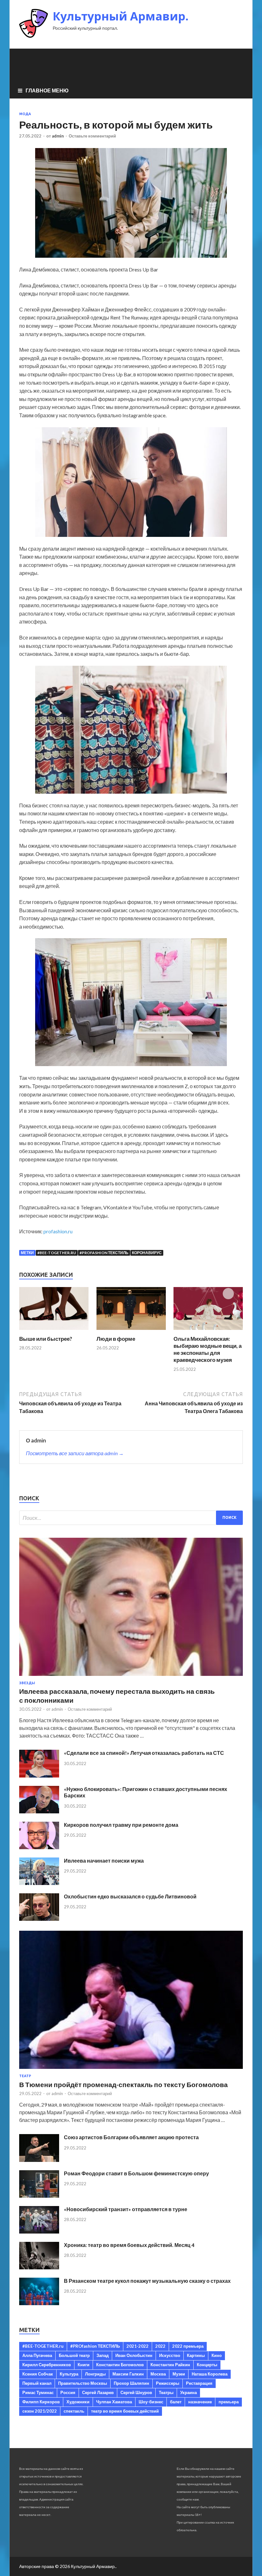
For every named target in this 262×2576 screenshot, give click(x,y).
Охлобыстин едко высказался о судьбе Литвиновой (130, 1896)
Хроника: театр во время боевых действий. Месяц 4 (129, 2245)
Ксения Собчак (38, 2374)
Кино (217, 2355)
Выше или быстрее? (46, 1339)
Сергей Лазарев (98, 2392)
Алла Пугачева (37, 2355)
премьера (229, 2402)
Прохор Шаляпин (131, 2383)
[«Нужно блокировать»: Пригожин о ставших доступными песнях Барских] (39, 1811)
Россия (68, 2392)
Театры (166, 2392)
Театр (25, 2076)
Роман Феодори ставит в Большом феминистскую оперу (136, 2173)
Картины (196, 2355)
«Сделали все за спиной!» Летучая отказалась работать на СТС (144, 1753)
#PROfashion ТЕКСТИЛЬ (104, 1253)
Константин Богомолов (120, 2365)
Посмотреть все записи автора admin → (75, 1453)
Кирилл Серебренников (47, 2365)
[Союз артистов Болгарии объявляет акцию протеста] (39, 2160)
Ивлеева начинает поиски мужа (104, 1861)
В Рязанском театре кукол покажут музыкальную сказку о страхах (147, 2281)
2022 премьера (188, 2346)
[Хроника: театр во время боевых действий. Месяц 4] (39, 2267)
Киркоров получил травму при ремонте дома (121, 1825)
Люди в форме (116, 1339)
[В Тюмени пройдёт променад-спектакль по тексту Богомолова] (131, 2070)
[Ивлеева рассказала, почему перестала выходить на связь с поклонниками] (131, 1677)
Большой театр (74, 2355)
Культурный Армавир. (121, 16)
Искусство (170, 2355)
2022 (160, 2346)
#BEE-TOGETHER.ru (57, 1253)
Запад (103, 2355)
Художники (78, 2402)
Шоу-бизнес (151, 2402)
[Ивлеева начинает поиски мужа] (39, 1883)
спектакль (74, 2411)
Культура (69, 2374)
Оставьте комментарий (92, 136)
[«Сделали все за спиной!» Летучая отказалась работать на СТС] (39, 1775)
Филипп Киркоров (41, 2402)
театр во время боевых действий (125, 2411)
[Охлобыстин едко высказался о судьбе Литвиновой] (39, 1919)
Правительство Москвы (83, 2383)
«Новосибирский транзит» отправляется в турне (126, 2209)
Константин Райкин (170, 2365)
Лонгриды (95, 2374)
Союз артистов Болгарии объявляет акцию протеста (131, 2137)
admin (58, 136)
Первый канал (37, 2383)
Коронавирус (147, 1253)
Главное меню (47, 90)
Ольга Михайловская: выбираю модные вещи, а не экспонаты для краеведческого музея (208, 1349)
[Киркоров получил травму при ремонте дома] (39, 1847)
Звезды (27, 1683)
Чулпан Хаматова (114, 2402)
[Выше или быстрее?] (54, 1331)
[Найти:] (131, 1518)
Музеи (179, 2374)
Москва (158, 2374)
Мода (25, 114)
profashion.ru (58, 1231)
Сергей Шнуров (136, 2392)
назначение (200, 2402)
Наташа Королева (210, 2374)
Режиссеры (168, 2383)
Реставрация (199, 2383)
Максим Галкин (128, 2374)
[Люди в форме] (131, 1331)
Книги (84, 2365)
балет (176, 2402)
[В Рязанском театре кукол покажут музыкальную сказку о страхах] (39, 2303)
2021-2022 (138, 2346)
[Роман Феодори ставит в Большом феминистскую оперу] (39, 2196)
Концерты (207, 2365)
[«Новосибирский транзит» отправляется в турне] (39, 2231)
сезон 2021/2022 (40, 2411)
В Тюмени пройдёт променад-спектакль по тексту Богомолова (123, 2084)
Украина (189, 2392)
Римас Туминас (38, 2392)
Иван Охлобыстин (134, 2355)
